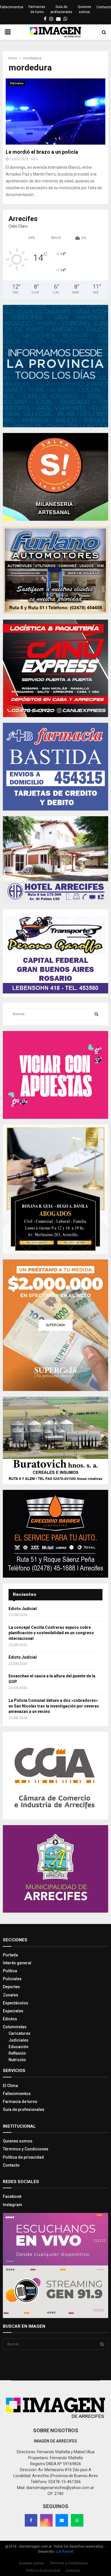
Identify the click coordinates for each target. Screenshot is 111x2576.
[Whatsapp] (77, 2520)
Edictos (10, 2019)
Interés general (17, 1963)
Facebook (12, 2196)
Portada (10, 1955)
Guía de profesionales (61, 9)
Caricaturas (19, 2033)
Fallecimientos (12, 7)
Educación (18, 2047)
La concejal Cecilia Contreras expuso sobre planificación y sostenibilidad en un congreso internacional (51, 1633)
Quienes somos (84, 9)
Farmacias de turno (37, 9)
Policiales (17, 83)
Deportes (11, 1987)
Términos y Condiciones (26, 2149)
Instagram (13, 2205)
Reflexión (17, 2053)
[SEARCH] (96, 1014)
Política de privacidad (23, 2157)
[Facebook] (31, 2520)
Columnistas (15, 2027)
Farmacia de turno (20, 2102)
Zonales (11, 1995)
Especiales (13, 2011)
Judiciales (18, 2040)
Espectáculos (16, 2003)
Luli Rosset (65, 2552)
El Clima (10, 2086)
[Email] (62, 2520)
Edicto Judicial (23, 1609)
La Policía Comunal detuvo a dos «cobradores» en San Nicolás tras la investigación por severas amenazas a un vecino (54, 1706)
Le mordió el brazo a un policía (42, 152)
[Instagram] (46, 2520)
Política (10, 1971)
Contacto (104, 7)
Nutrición (17, 2060)
